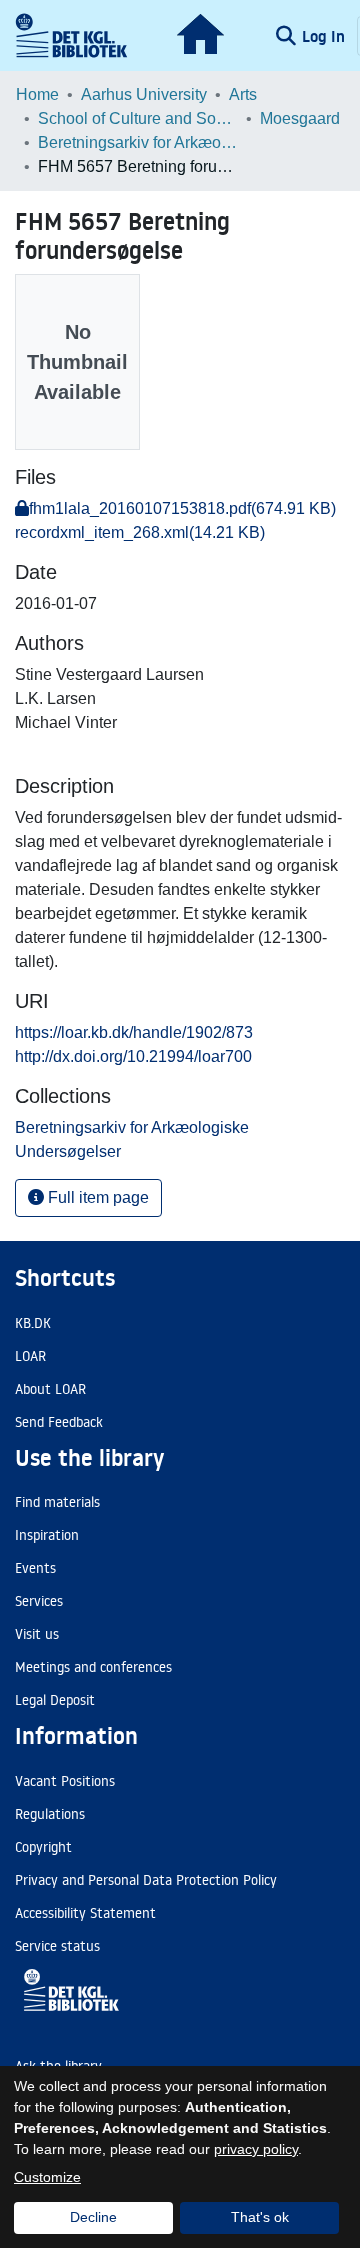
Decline (93, 2217)
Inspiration (47, 1535)
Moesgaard (300, 118)
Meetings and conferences (93, 1667)
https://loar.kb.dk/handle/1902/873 (134, 1032)
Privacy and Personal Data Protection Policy (146, 1880)
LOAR (30, 1356)
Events (35, 1568)
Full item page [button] (96, 1197)
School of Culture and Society (138, 118)
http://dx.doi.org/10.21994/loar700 (133, 1056)
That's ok (260, 2217)
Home (37, 94)
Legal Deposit (55, 1700)
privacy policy (256, 2149)
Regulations (50, 1814)
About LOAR (50, 1389)
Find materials (57, 1502)
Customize (47, 2177)
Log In (325, 36)
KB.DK (33, 1323)
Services (39, 1601)
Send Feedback (59, 1422)
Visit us (37, 1634)
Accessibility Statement (85, 1913)
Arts (243, 94)
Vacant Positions (65, 1781)
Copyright (43, 1847)
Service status (57, 1946)
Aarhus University (144, 94)
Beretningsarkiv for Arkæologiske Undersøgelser (138, 142)
